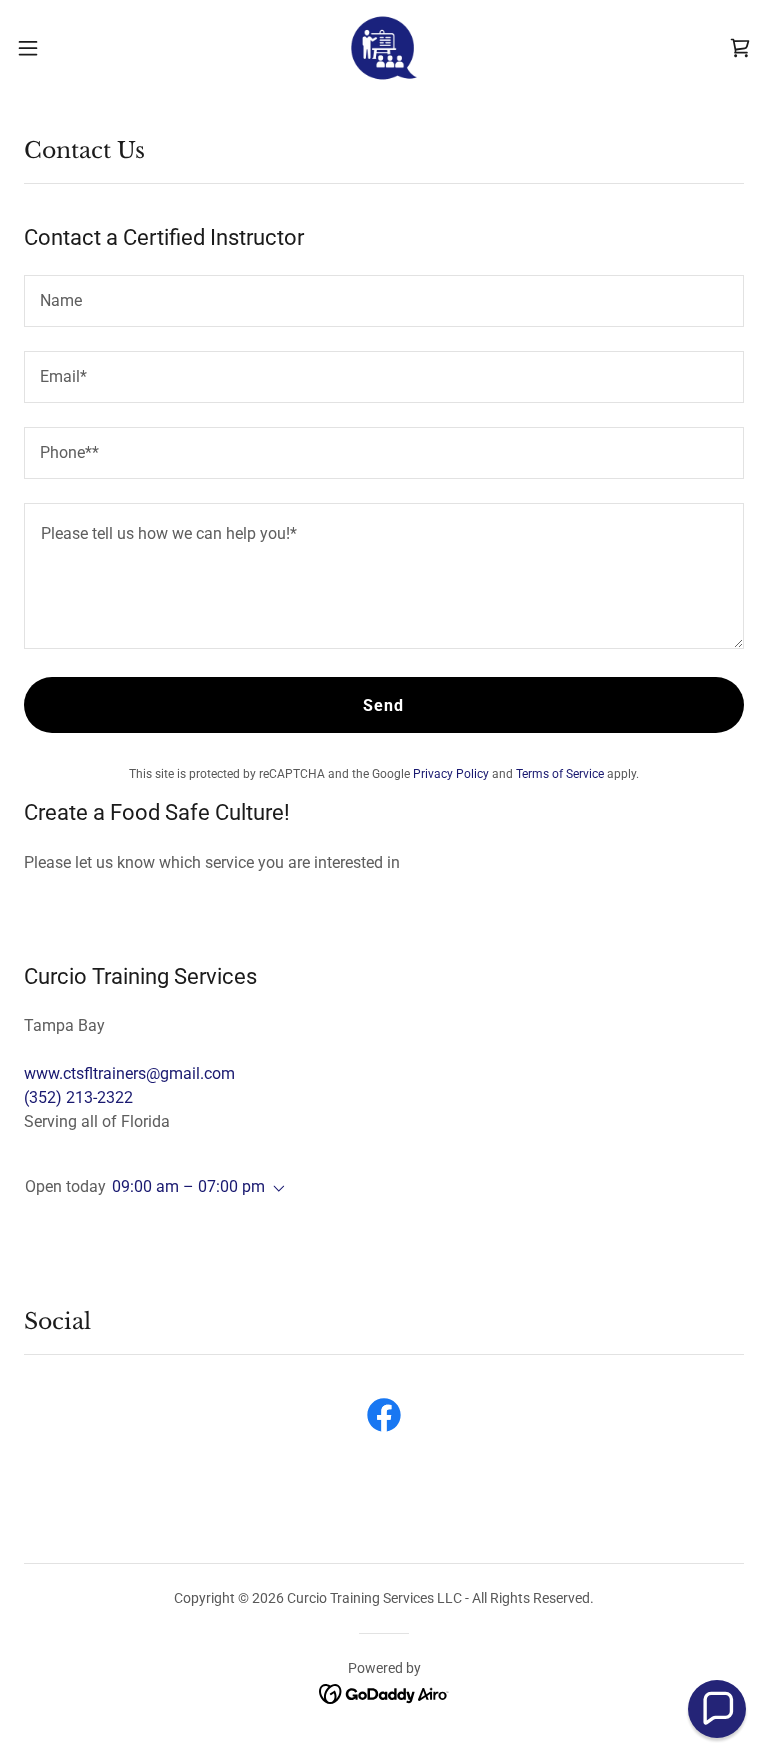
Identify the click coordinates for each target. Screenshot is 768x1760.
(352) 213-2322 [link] (78, 1097)
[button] (64, 48)
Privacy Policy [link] (451, 774)
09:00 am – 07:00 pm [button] (188, 1186)
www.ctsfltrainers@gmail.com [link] (129, 1073)
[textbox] (384, 301)
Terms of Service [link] (560, 774)
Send (383, 705)
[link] (384, 48)
